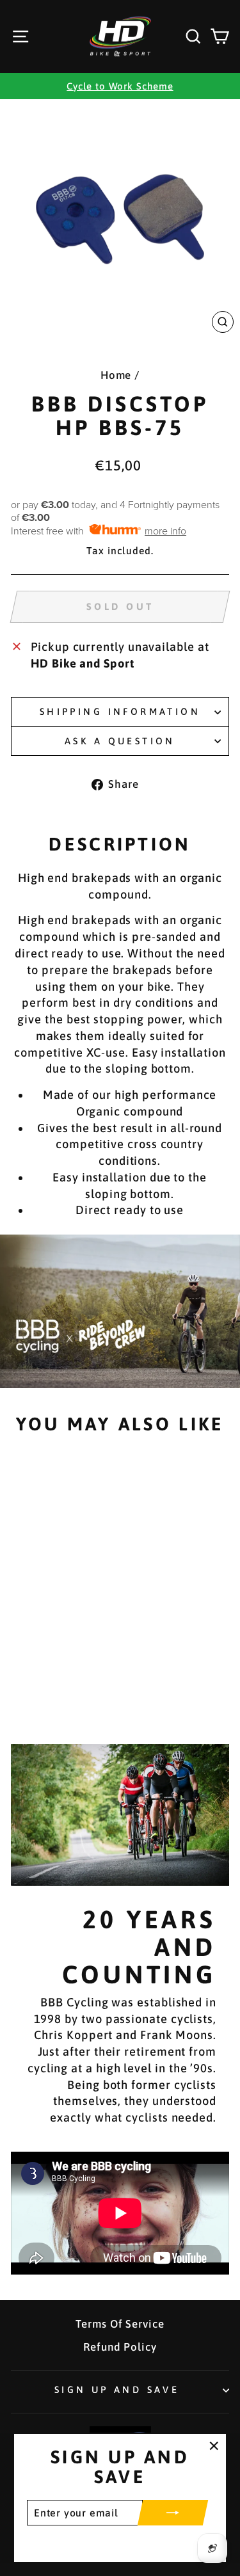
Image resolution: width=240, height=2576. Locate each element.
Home (116, 375)
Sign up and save (117, 2389)
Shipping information (120, 711)
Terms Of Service (120, 2324)
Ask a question (120, 741)
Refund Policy (120, 2347)
